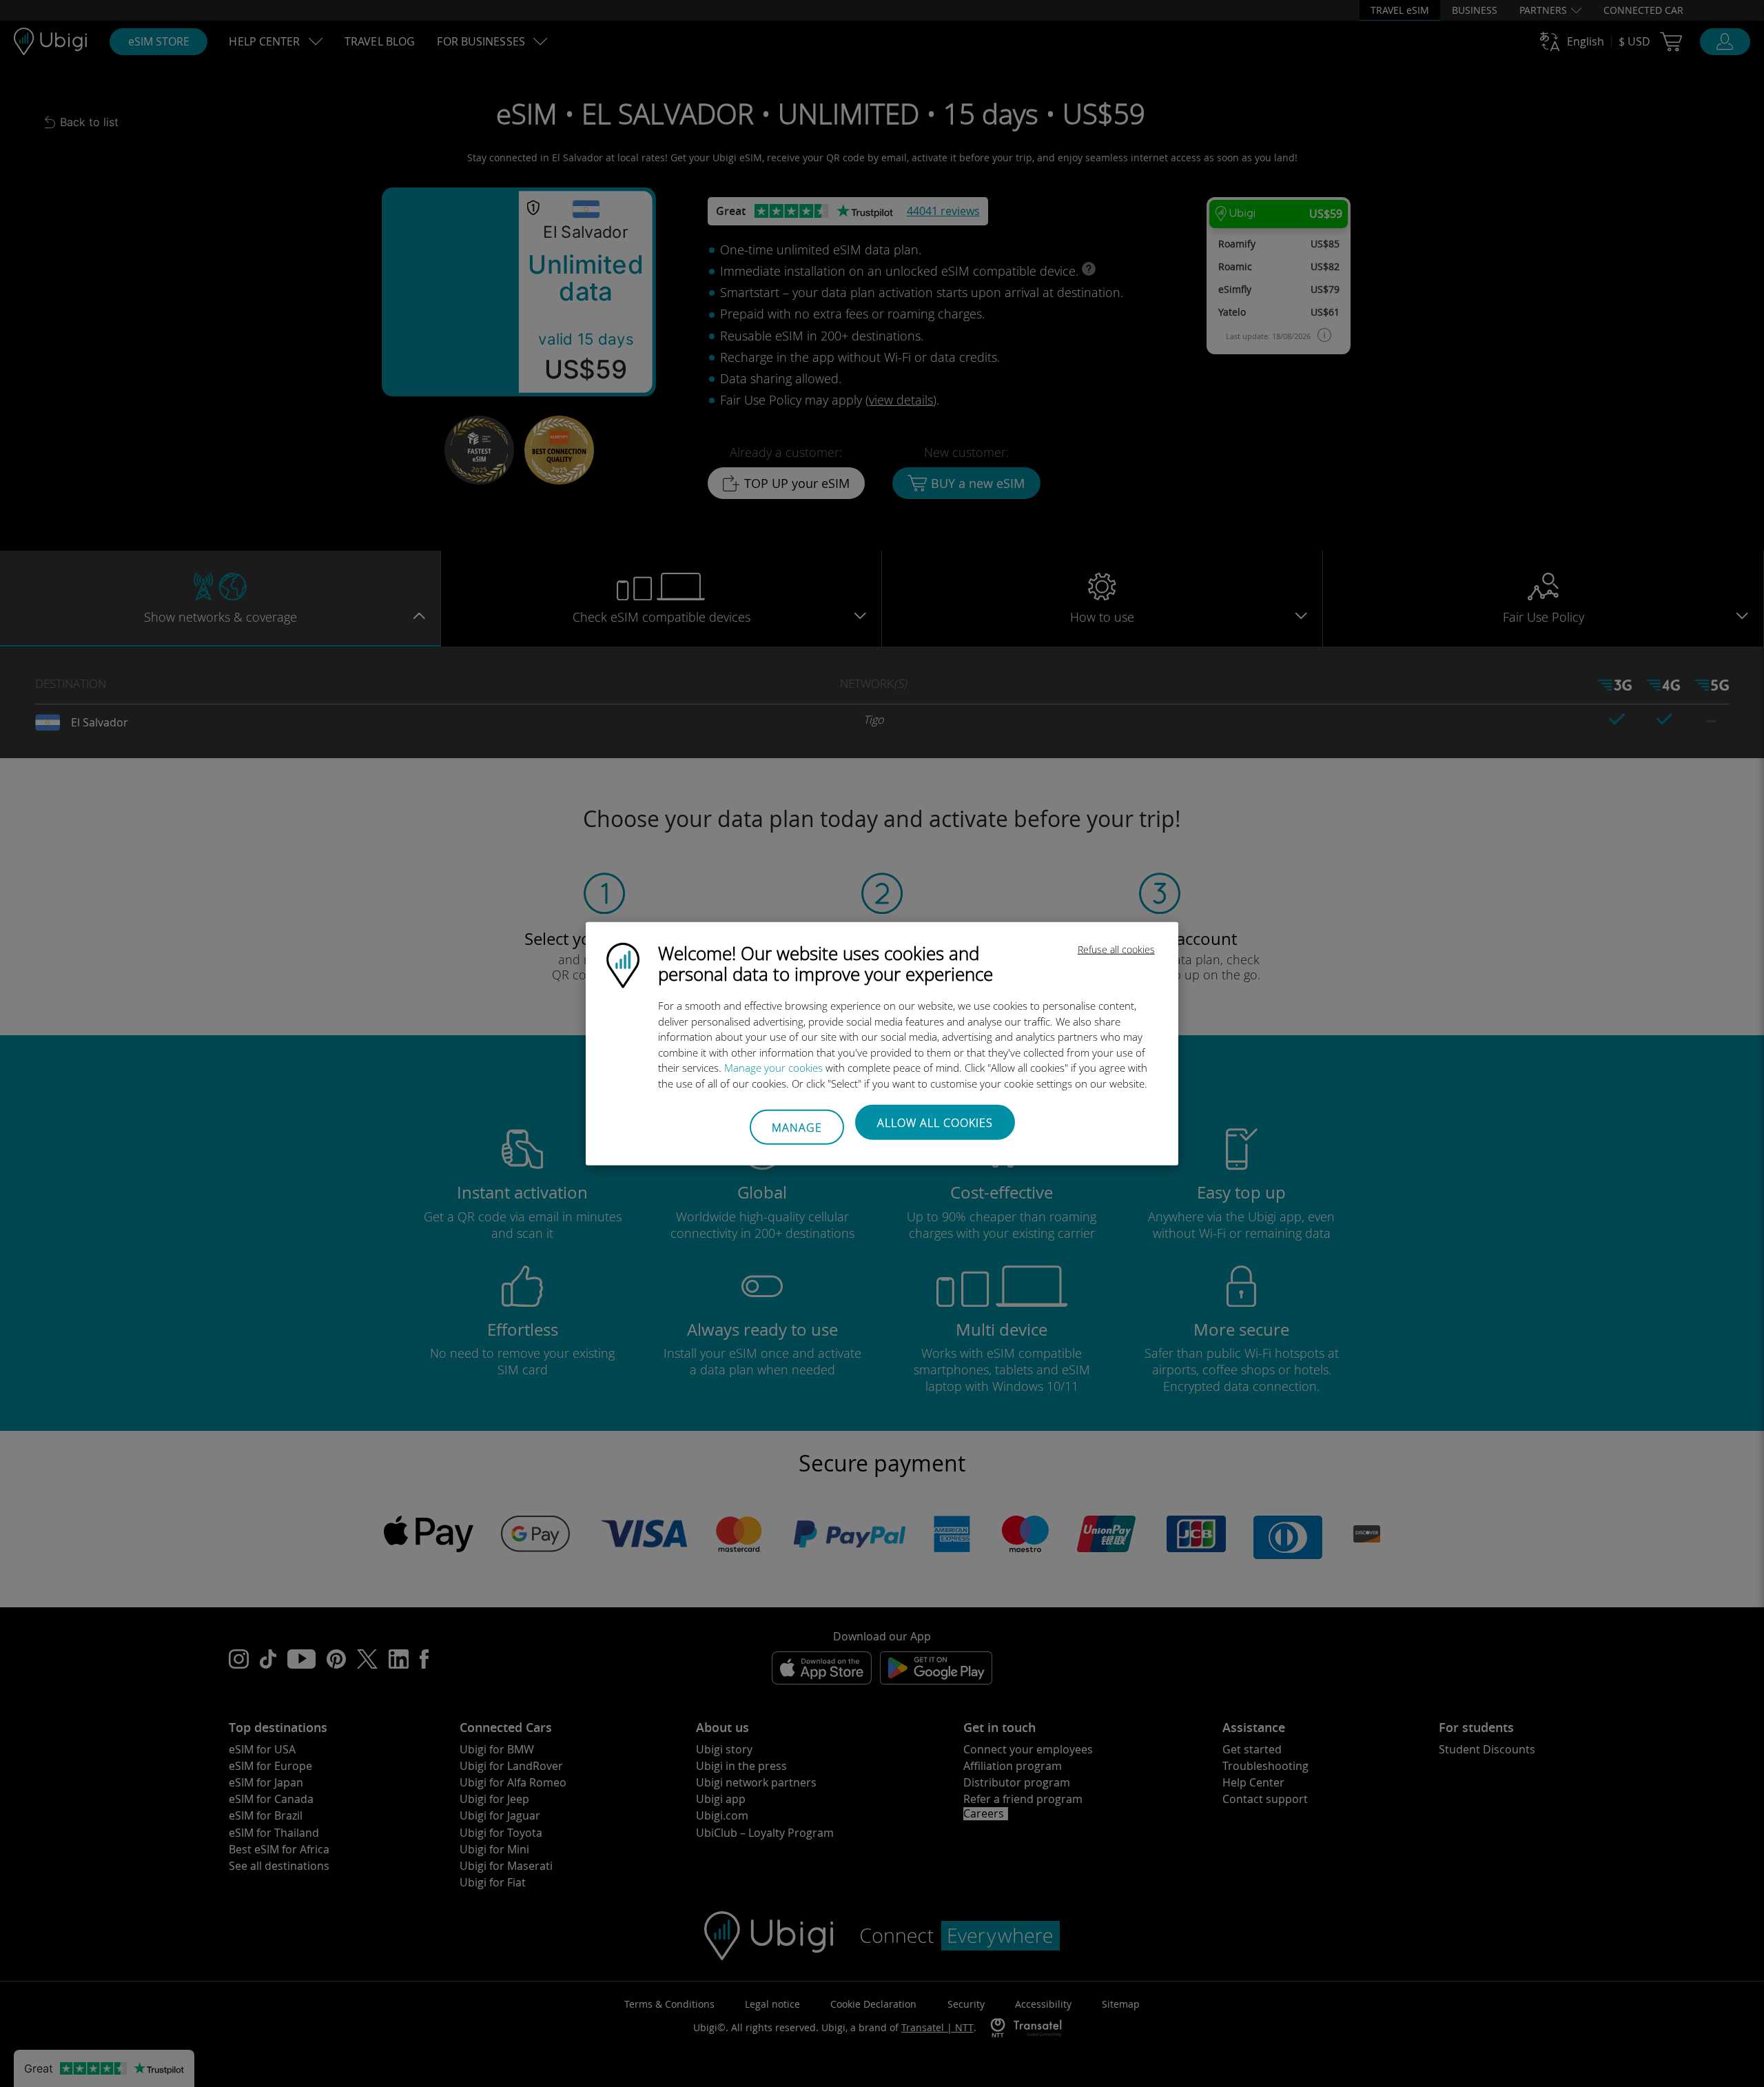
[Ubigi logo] (623, 964)
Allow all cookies (935, 1123)
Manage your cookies (773, 1068)
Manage (797, 1127)
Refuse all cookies (1116, 949)
